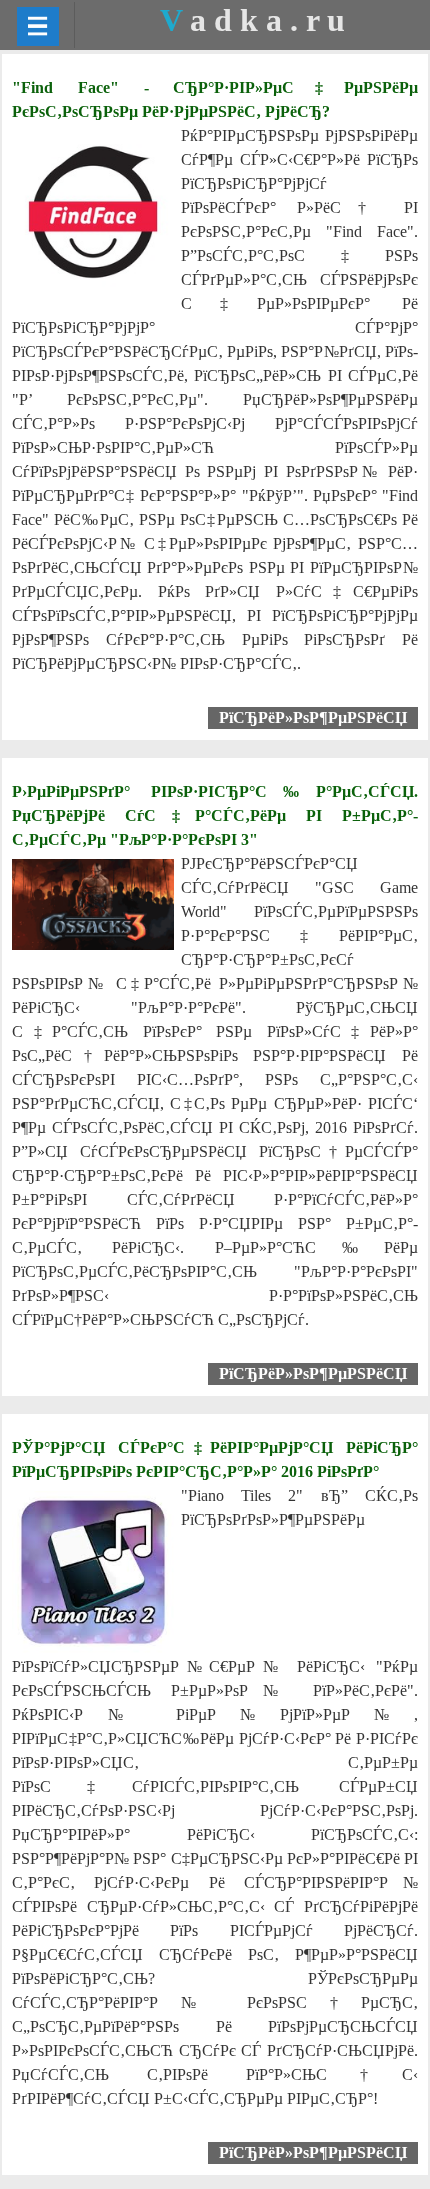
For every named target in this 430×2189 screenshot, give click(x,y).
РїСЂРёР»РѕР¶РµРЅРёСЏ (313, 717)
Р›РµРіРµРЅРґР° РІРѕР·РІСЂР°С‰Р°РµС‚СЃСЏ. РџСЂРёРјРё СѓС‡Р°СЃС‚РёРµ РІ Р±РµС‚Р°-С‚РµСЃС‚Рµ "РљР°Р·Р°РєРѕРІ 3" (215, 815)
